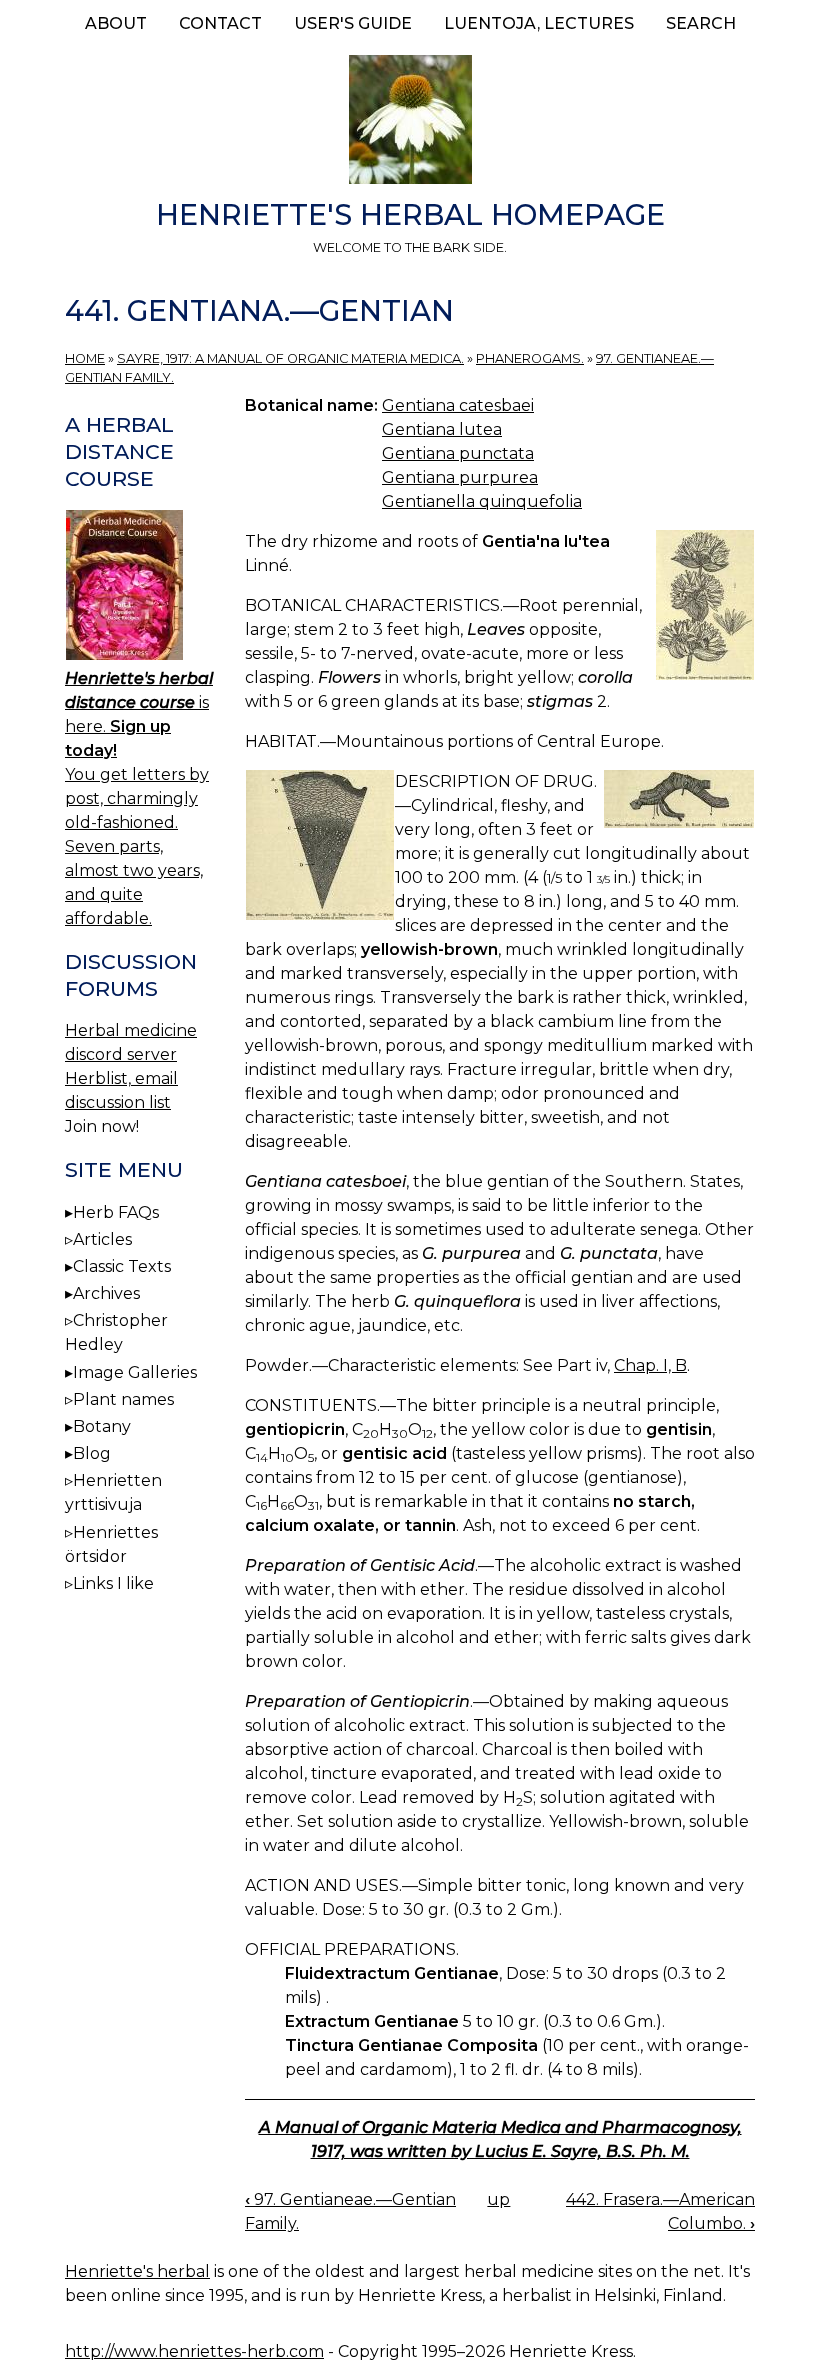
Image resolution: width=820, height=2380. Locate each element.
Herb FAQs (116, 1212)
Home (85, 358)
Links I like (113, 1583)
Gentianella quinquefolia (482, 501)
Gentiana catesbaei (458, 405)
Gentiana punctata (458, 453)
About (116, 23)
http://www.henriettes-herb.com (194, 2351)
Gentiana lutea (442, 429)
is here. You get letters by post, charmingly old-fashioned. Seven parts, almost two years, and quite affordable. (139, 798)
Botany (102, 1426)
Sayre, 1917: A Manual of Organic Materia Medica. (290, 358)
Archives (106, 1293)
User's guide (353, 23)
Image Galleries (135, 1372)
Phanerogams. (530, 358)
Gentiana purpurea (460, 477)
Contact (220, 23)
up (498, 2199)
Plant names (123, 1399)
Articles (102, 1239)
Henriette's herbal (137, 2271)
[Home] (410, 123)
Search (701, 23)
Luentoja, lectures (539, 23)
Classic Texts (122, 1266)
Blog (92, 1453)
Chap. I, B (650, 1365)
